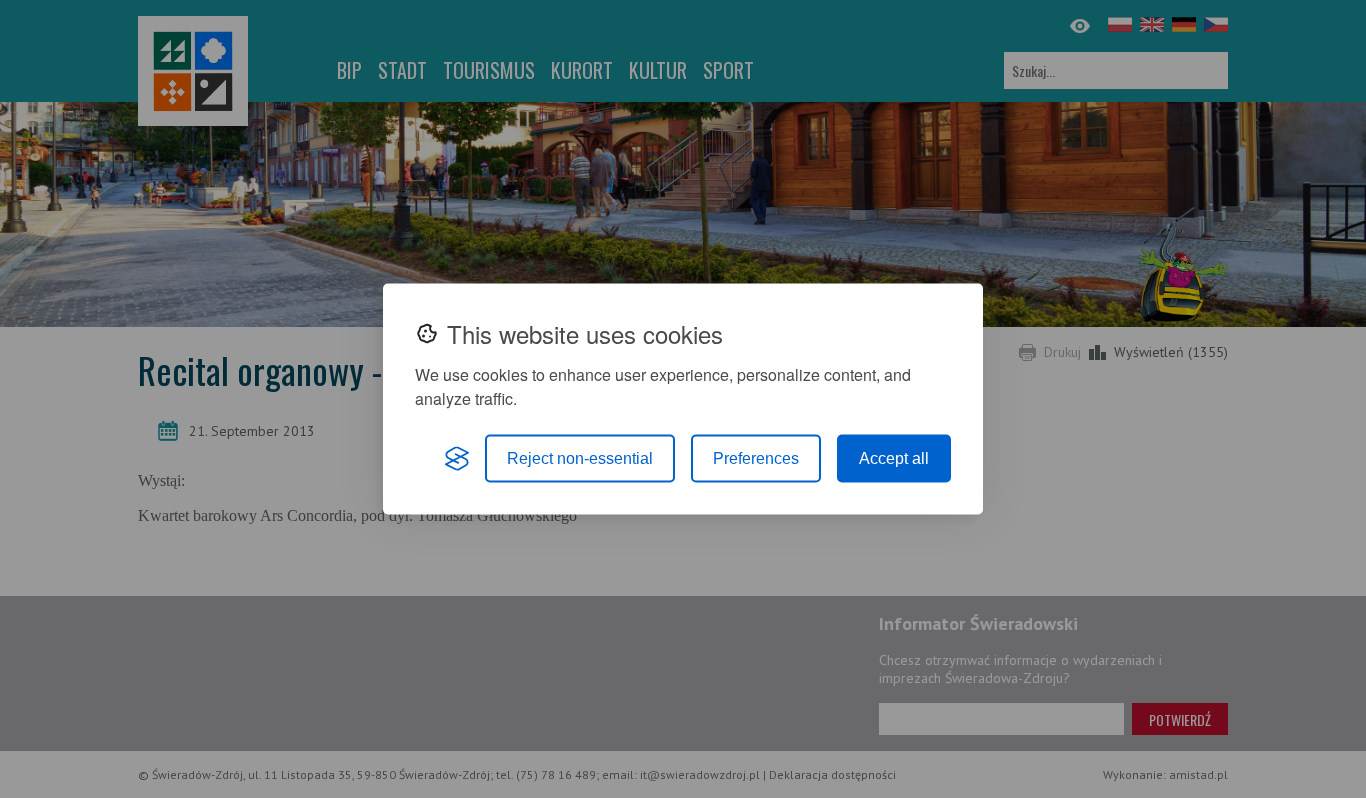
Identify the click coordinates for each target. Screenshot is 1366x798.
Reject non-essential (580, 458)
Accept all (894, 458)
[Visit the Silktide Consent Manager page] (457, 459)
